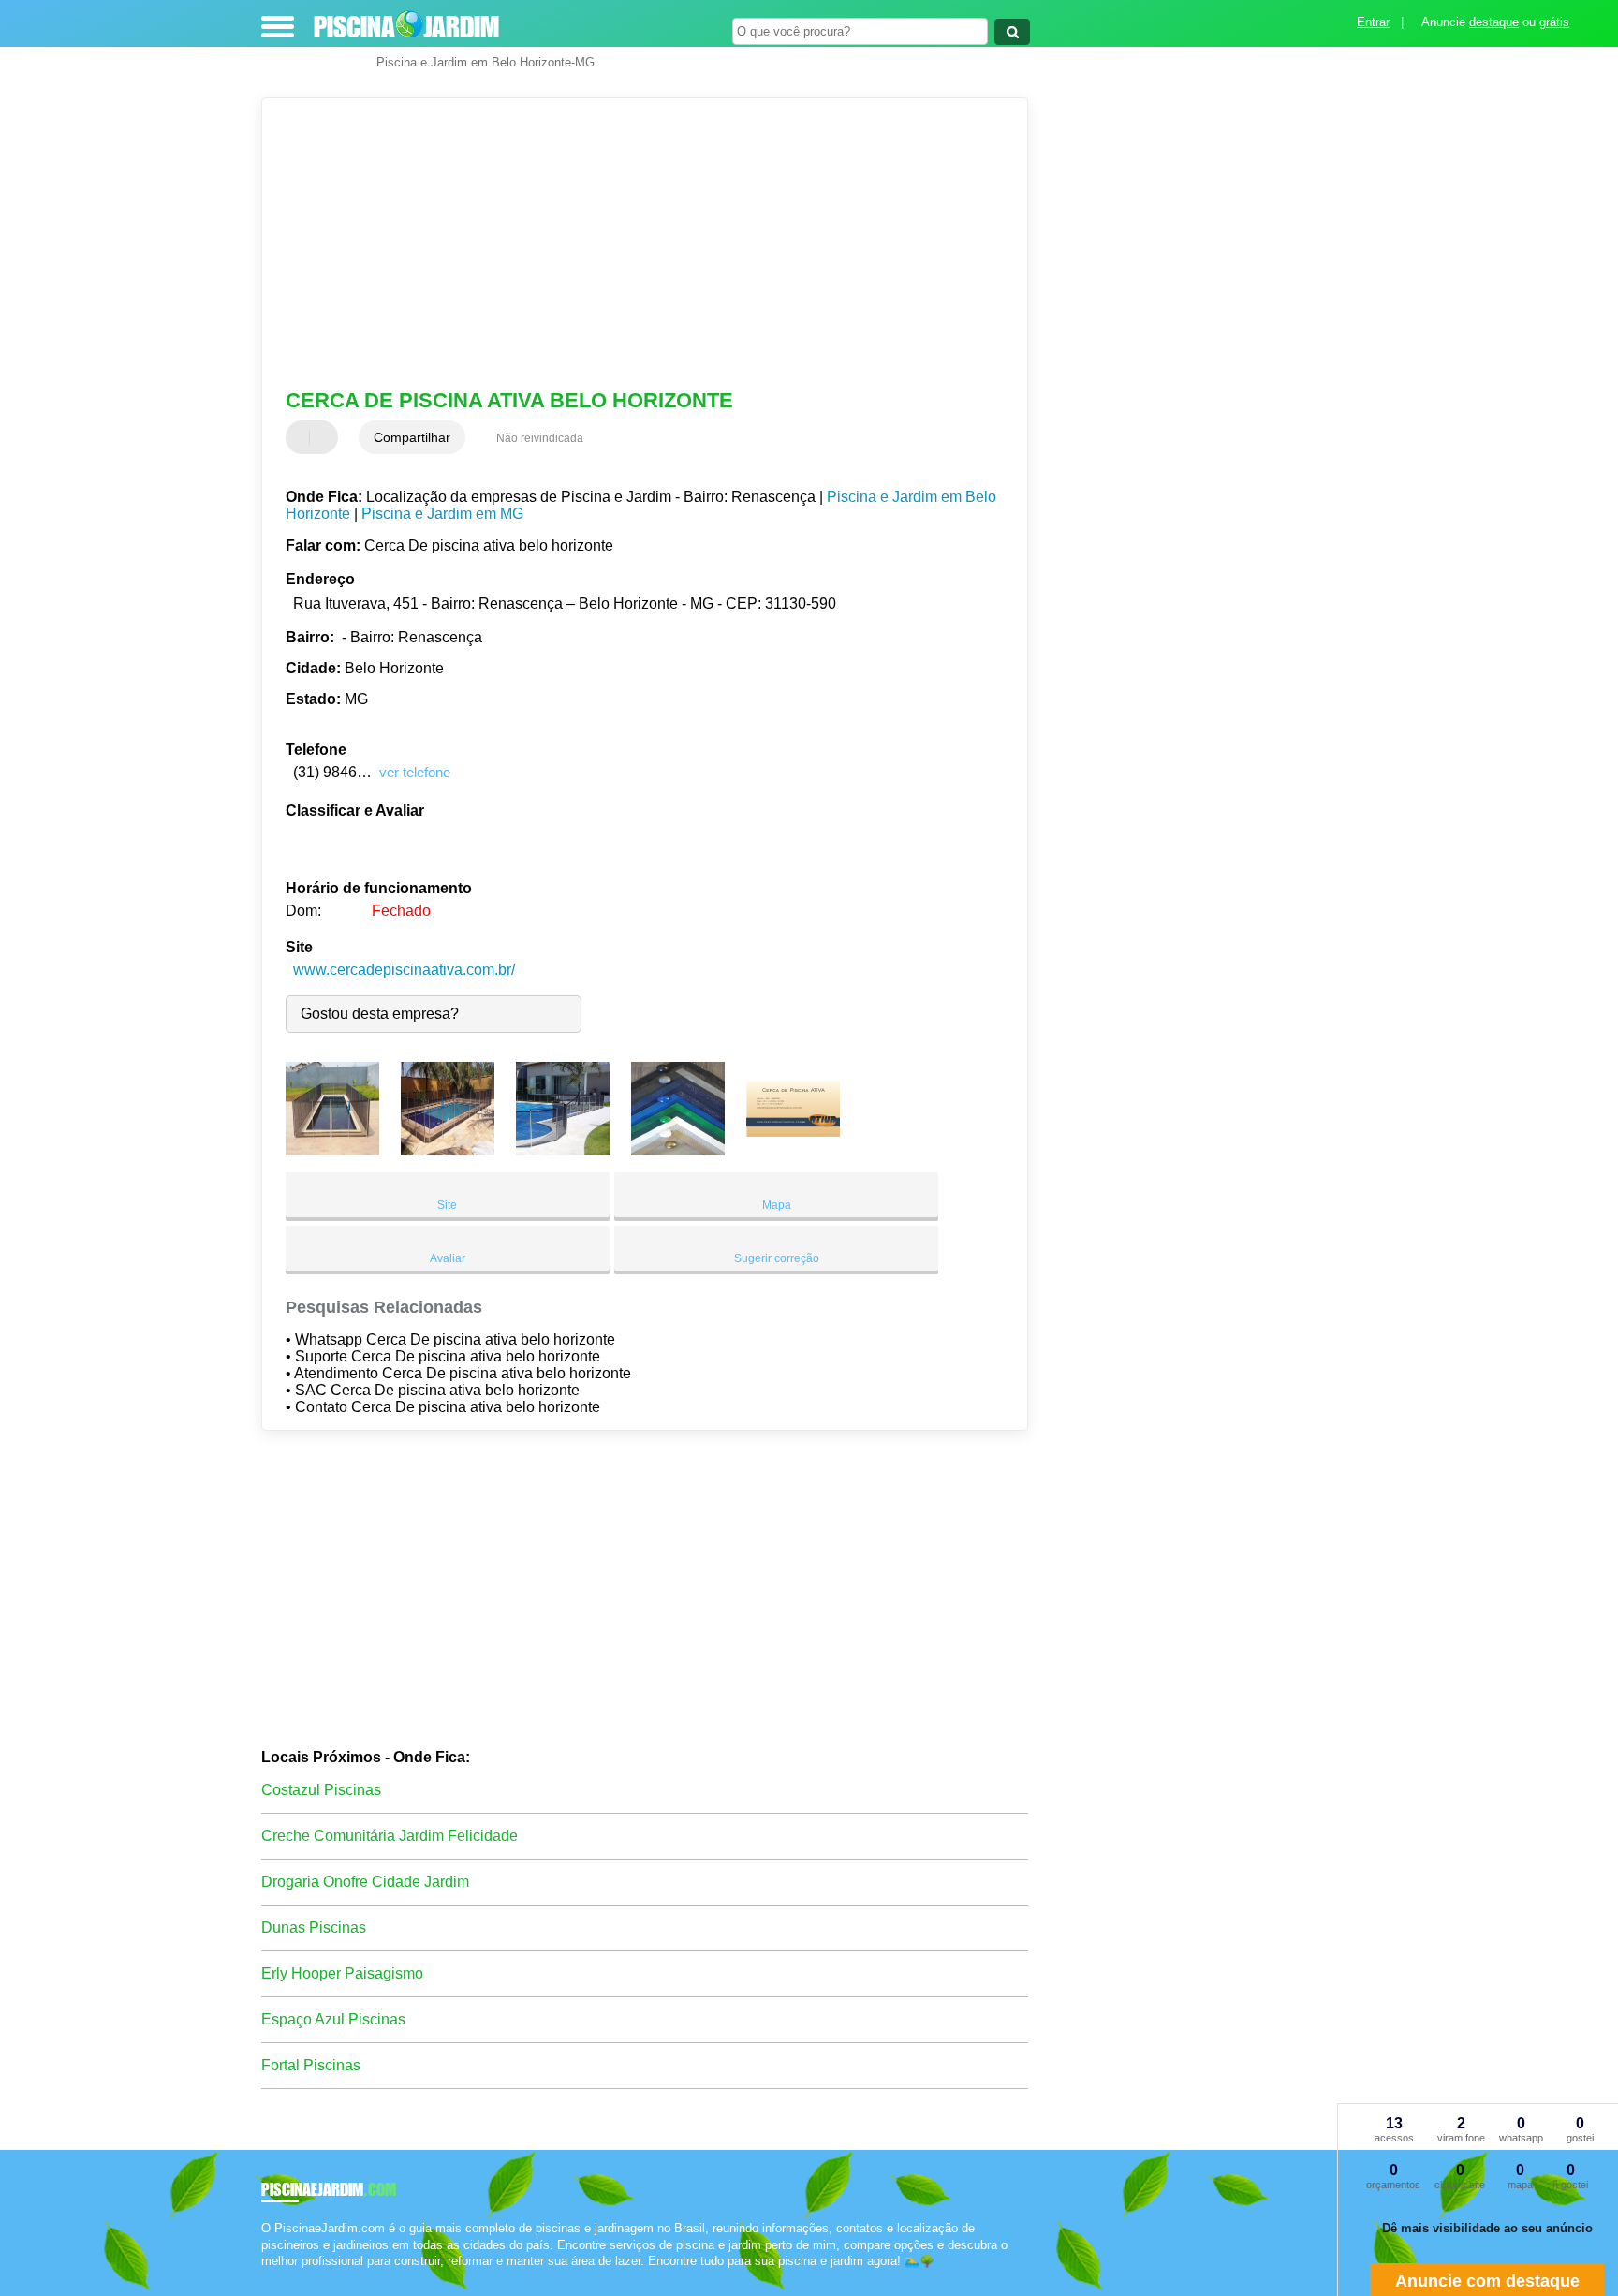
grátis (1554, 22)
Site (447, 1205)
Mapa (777, 1205)
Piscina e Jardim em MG (442, 514)
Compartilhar (412, 437)
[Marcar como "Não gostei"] (326, 437)
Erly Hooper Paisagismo (342, 1973)
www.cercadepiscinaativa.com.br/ (404, 970)
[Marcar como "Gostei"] (302, 437)
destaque (1494, 22)
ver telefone (415, 772)
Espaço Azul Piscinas (333, 2019)
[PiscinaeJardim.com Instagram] (282, 2277)
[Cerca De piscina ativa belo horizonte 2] (448, 1150)
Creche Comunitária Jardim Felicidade (390, 1836)
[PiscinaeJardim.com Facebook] (265, 2277)
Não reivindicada (540, 438)
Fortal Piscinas (311, 2065)
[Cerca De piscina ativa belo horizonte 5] (793, 1150)
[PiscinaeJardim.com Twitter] (274, 2277)
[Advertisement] (636, 243)
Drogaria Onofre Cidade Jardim (365, 1882)
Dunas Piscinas (314, 1928)
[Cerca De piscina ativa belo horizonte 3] (563, 1150)
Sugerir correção (777, 1258)
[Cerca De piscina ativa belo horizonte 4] (678, 1150)
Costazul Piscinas (321, 1790)
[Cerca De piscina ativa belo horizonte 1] (332, 1150)
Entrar (1373, 22)
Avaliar (448, 1258)
